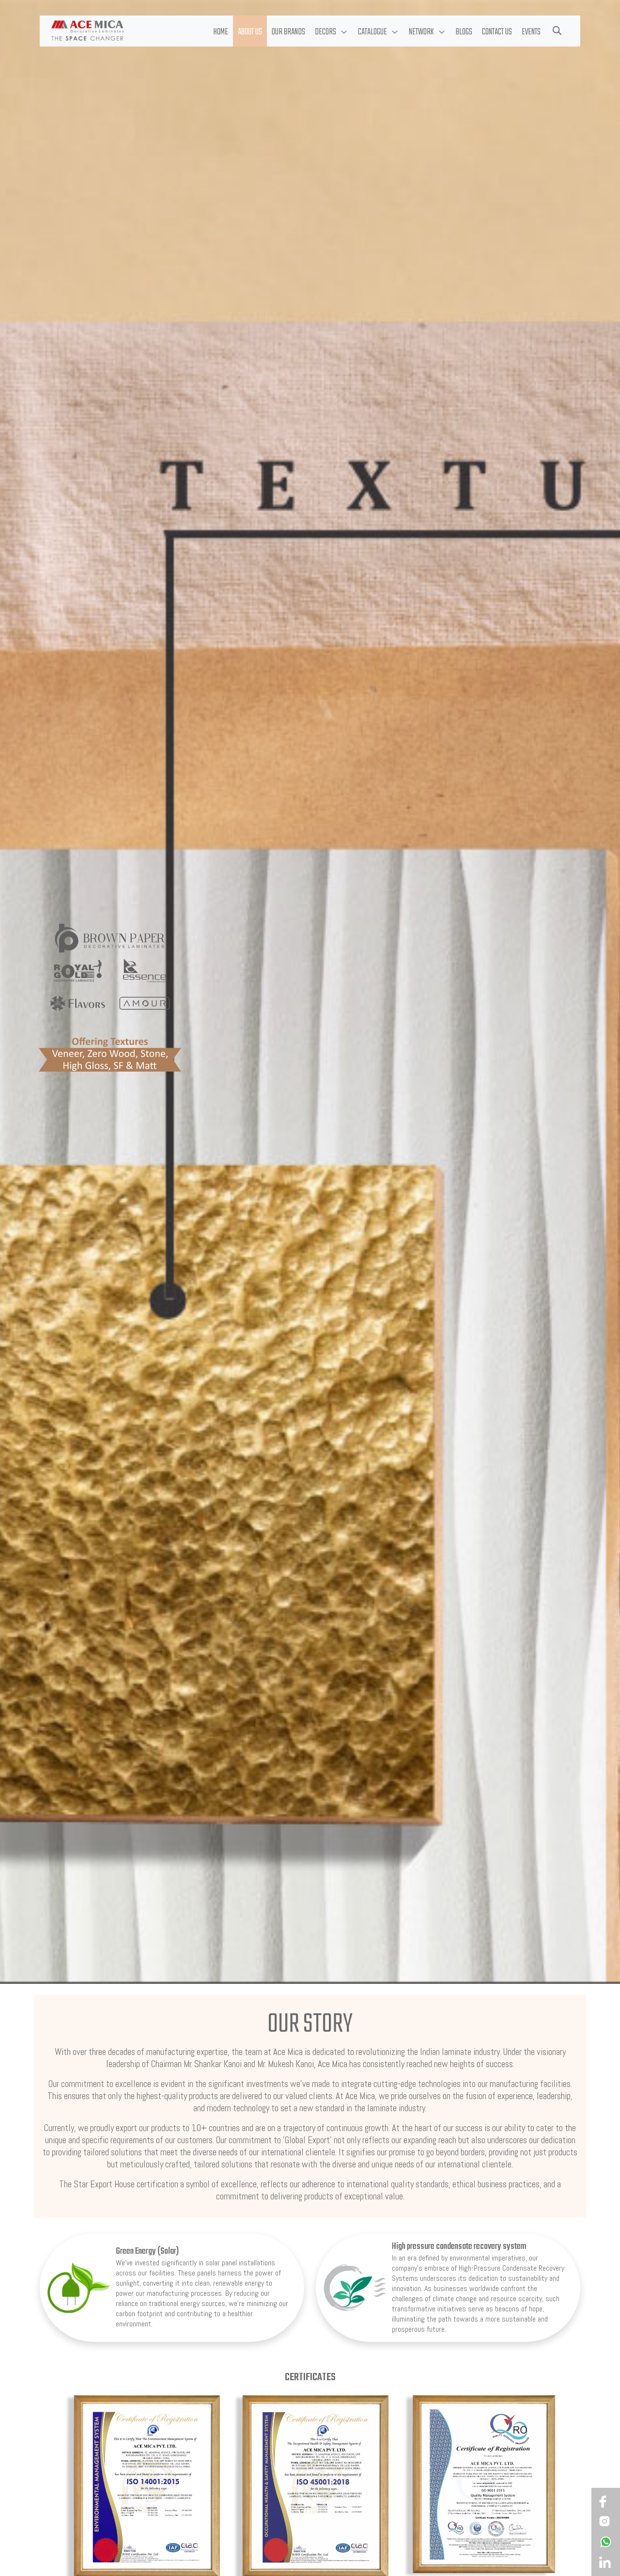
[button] (332, 31)
